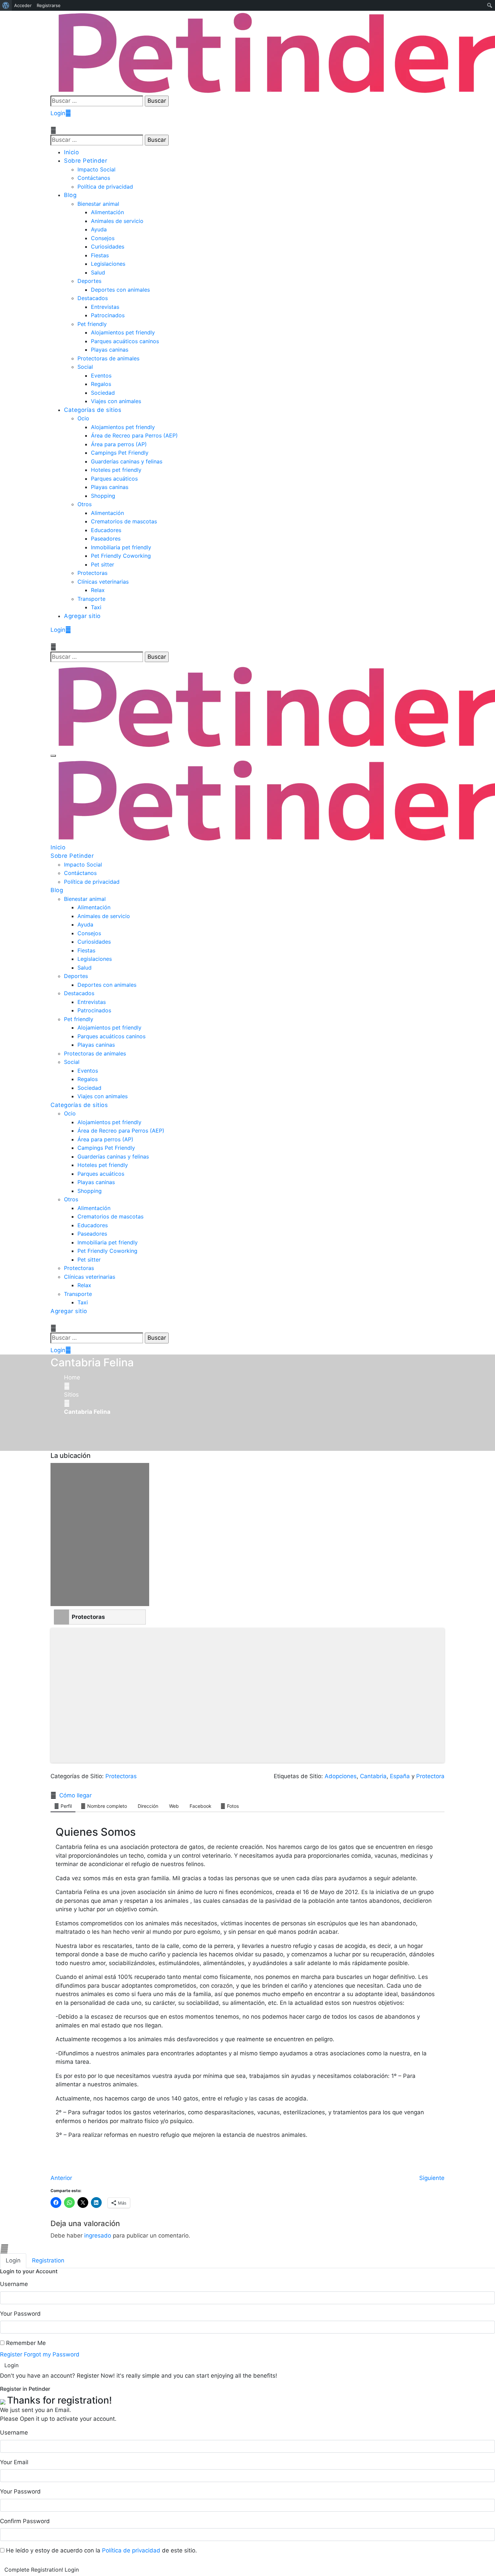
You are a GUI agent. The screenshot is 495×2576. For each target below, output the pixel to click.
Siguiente (432, 2178)
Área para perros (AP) (119, 444)
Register (11, 2354)
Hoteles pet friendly (116, 470)
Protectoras (92, 573)
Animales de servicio (117, 221)
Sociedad (103, 393)
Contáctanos (94, 178)
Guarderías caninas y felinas (127, 461)
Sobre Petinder (86, 161)
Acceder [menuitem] (23, 5)
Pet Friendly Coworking (121, 556)
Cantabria (373, 1776)
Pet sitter (103, 564)
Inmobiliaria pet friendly (121, 547)
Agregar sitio (82, 616)
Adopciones (341, 1776)
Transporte (91, 599)
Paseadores (106, 539)
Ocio (83, 418)
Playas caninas (110, 350)
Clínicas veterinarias (103, 582)
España (400, 1776)
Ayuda (99, 229)
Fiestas (100, 255)
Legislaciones (108, 264)
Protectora (430, 1776)
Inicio (71, 152)
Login (58, 113)
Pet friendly (92, 324)
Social (85, 367)
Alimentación (107, 212)
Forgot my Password (52, 2354)
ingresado (98, 2236)
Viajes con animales (116, 401)
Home (72, 1377)
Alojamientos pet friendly (123, 332)
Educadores (106, 530)
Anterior (61, 2178)
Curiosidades (108, 247)
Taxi (96, 607)
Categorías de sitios (93, 410)
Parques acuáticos (114, 479)
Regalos (101, 384)
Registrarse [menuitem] (49, 5)
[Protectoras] (61, 1617)
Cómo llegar (75, 1795)
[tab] (13, 2261)
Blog (70, 195)
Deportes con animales (120, 290)
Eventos (101, 376)
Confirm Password (25, 2521)
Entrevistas (105, 307)
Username (14, 2284)
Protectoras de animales (108, 358)
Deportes (89, 281)
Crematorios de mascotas (124, 521)
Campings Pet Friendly (120, 453)
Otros (85, 504)
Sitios (71, 1395)
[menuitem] (6, 5)
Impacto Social (96, 169)
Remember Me (25, 2343)
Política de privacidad (105, 187)
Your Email (14, 2462)
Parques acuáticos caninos (125, 341)
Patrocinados (108, 315)
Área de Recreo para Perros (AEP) (134, 435)
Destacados (93, 298)
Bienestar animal (98, 204)
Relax (98, 590)
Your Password (20, 2314)
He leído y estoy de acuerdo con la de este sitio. (101, 2550)
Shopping (103, 496)
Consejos (103, 238)
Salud (98, 272)
